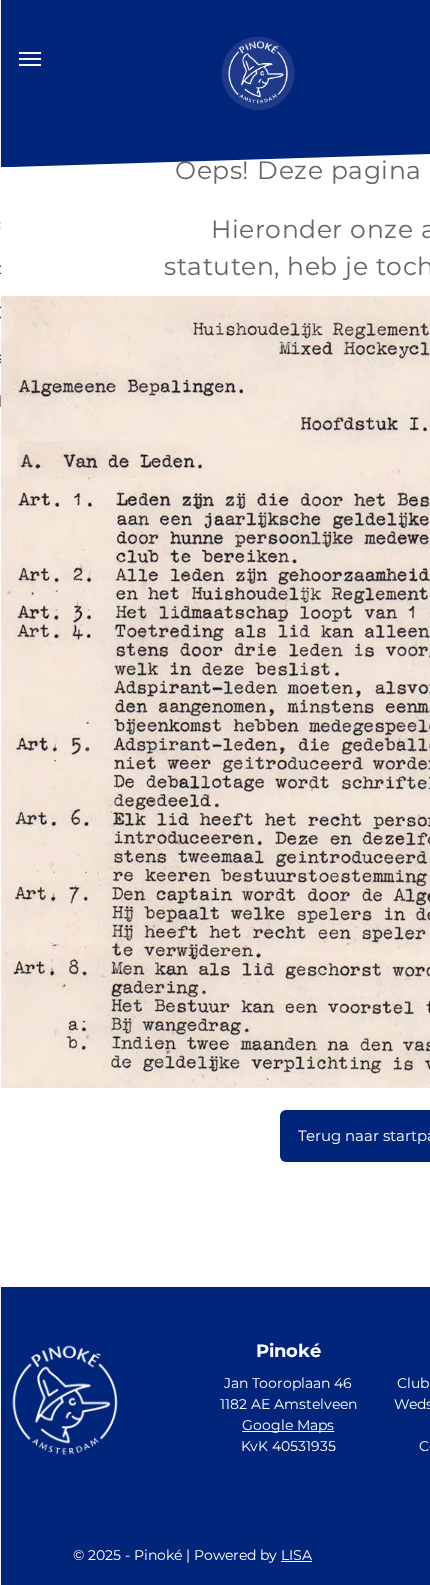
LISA (296, 1555)
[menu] (30, 59)
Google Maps (288, 1425)
